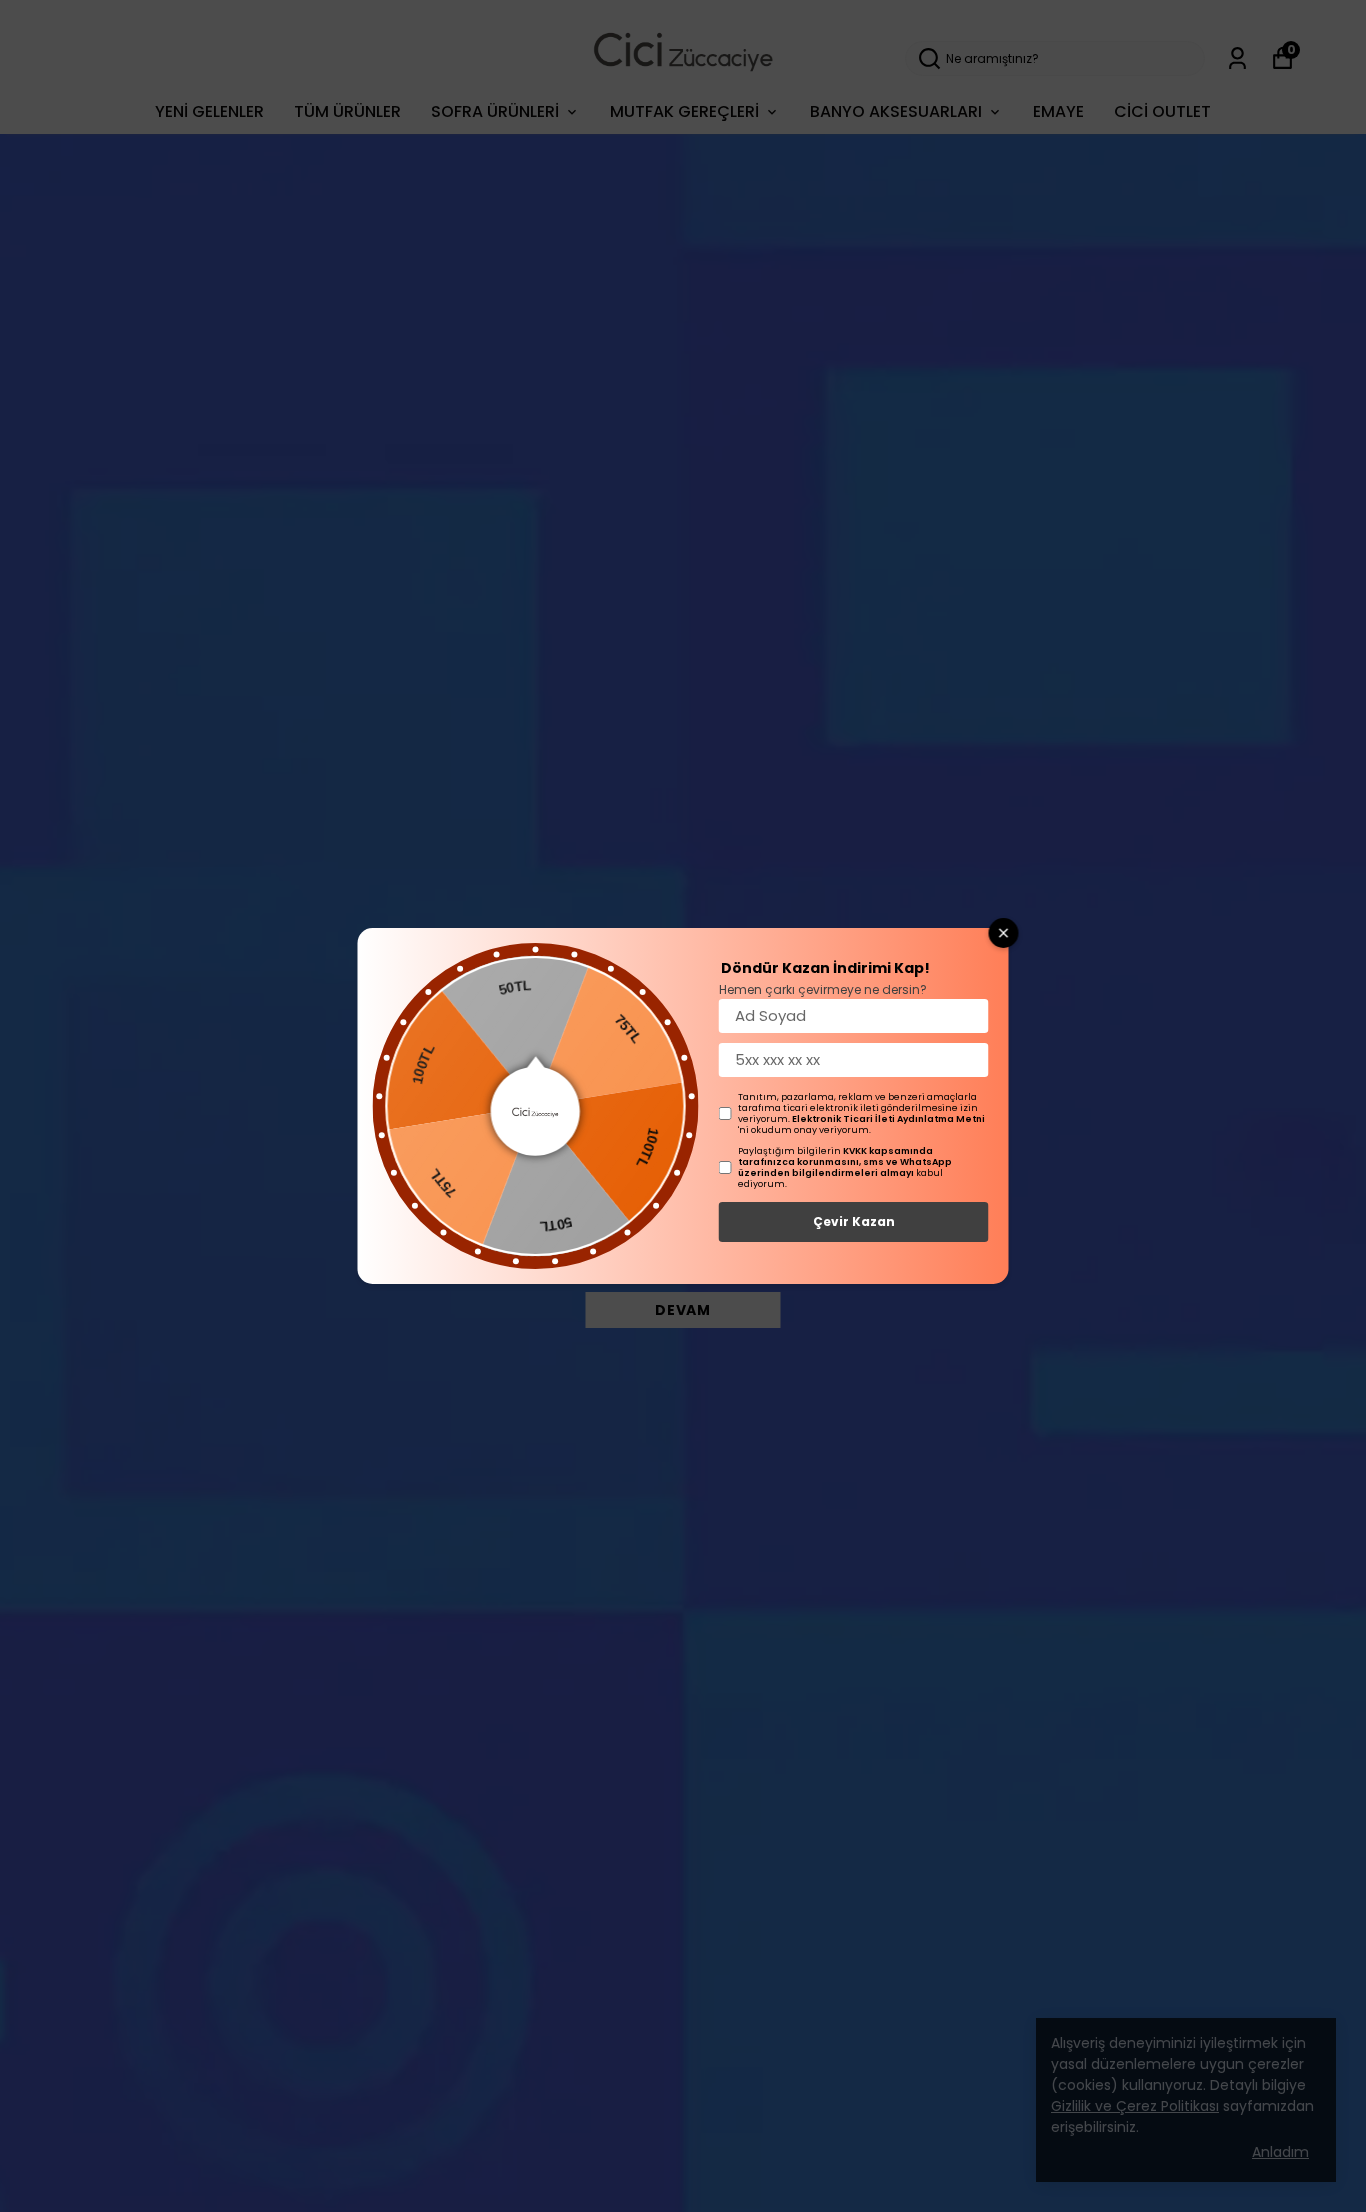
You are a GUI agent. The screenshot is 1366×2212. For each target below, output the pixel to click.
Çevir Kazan (854, 1221)
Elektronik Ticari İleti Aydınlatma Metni (888, 1119)
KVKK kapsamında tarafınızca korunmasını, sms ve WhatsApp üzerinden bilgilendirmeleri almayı (845, 1162)
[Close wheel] (1004, 933)
